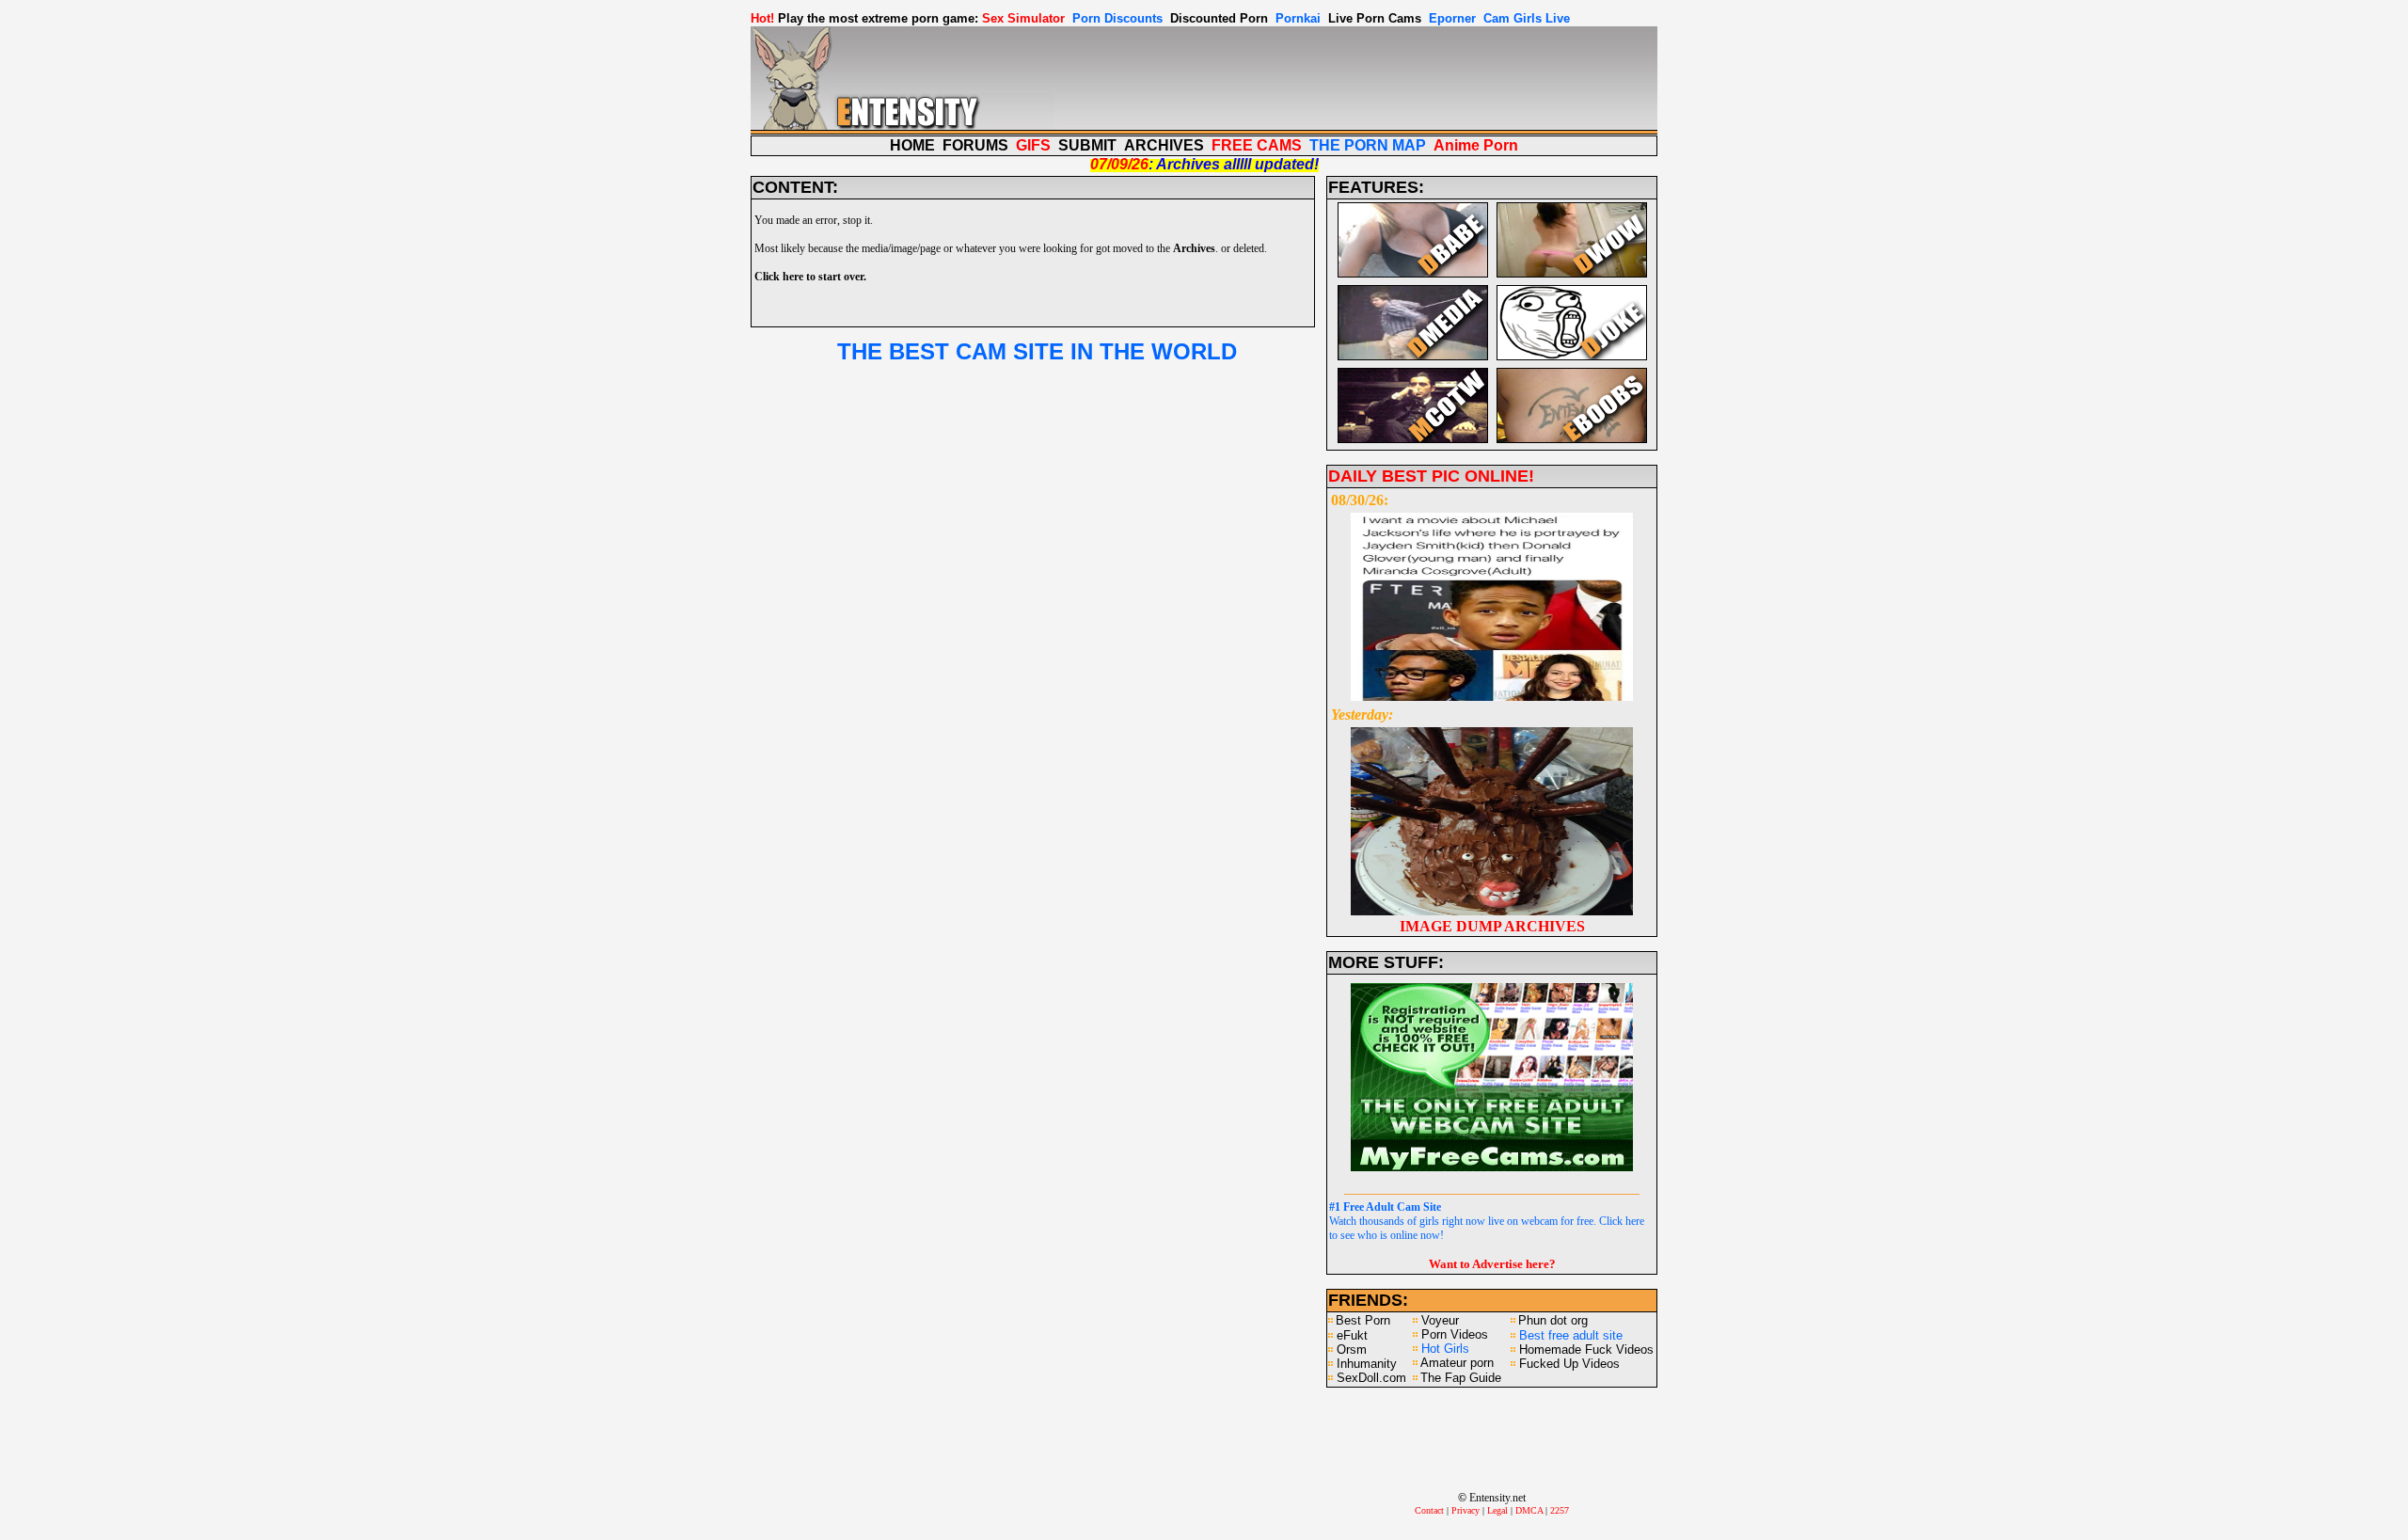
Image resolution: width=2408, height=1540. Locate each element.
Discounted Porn (1219, 18)
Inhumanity (1367, 1364)
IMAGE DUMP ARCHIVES (1492, 926)
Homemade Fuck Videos (1586, 1349)
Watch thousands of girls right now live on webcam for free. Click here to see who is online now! (1487, 1221)
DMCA (1529, 1510)
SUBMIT (1087, 145)
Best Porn (1363, 1320)
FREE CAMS (1257, 145)
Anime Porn (1476, 145)
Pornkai (1298, 18)
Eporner (1452, 18)
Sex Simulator (1023, 18)
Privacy (1465, 1510)
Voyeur (1440, 1320)
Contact (1429, 1510)
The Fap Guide (1461, 1378)
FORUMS (975, 145)
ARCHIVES (1164, 145)
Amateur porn (1457, 1363)
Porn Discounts (1117, 18)
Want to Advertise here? (1492, 1264)
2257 (1560, 1510)
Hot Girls (1445, 1349)
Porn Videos (1455, 1334)
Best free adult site (1571, 1335)
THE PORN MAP (1368, 145)
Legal (1497, 1510)
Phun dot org (1553, 1320)
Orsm (1352, 1349)
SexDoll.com (1371, 1378)
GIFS (1033, 145)
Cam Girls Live (1527, 18)
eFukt (1352, 1335)
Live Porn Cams (1375, 18)
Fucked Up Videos (1569, 1364)
